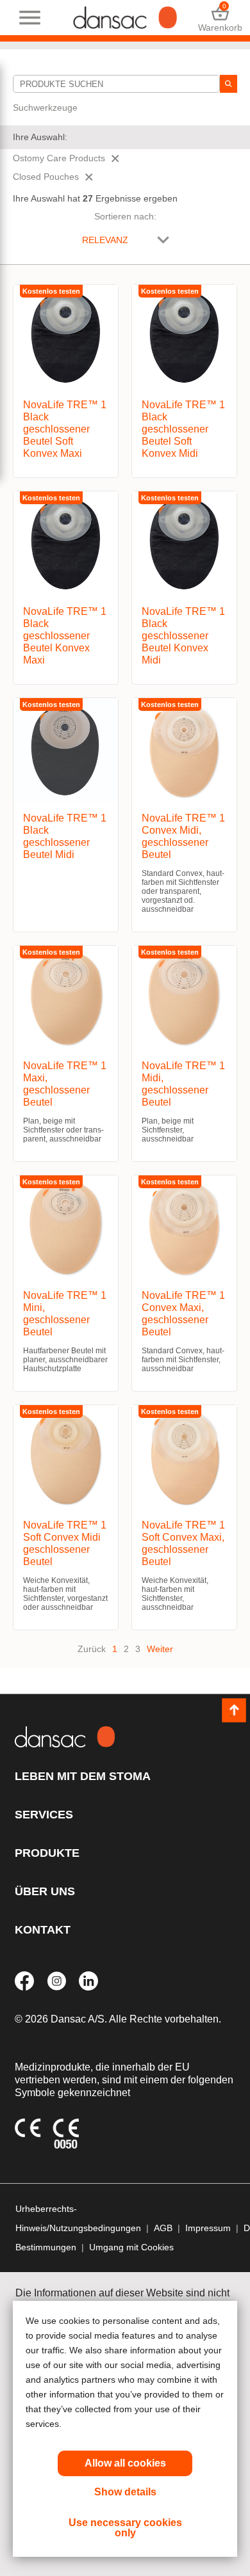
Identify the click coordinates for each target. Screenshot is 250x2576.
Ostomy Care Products (59, 158)
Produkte (47, 1853)
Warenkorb (220, 18)
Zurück (92, 1649)
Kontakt (43, 1930)
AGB (163, 2228)
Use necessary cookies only (125, 2528)
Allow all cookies (125, 2463)
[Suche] (229, 84)
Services (44, 1815)
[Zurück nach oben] (234, 1710)
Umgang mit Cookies (131, 2247)
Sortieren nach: (125, 216)
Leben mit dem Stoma (83, 1776)
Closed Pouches (46, 177)
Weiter (160, 1649)
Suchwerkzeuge (45, 107)
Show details (125, 2492)
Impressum (208, 2228)
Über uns (45, 1891)
